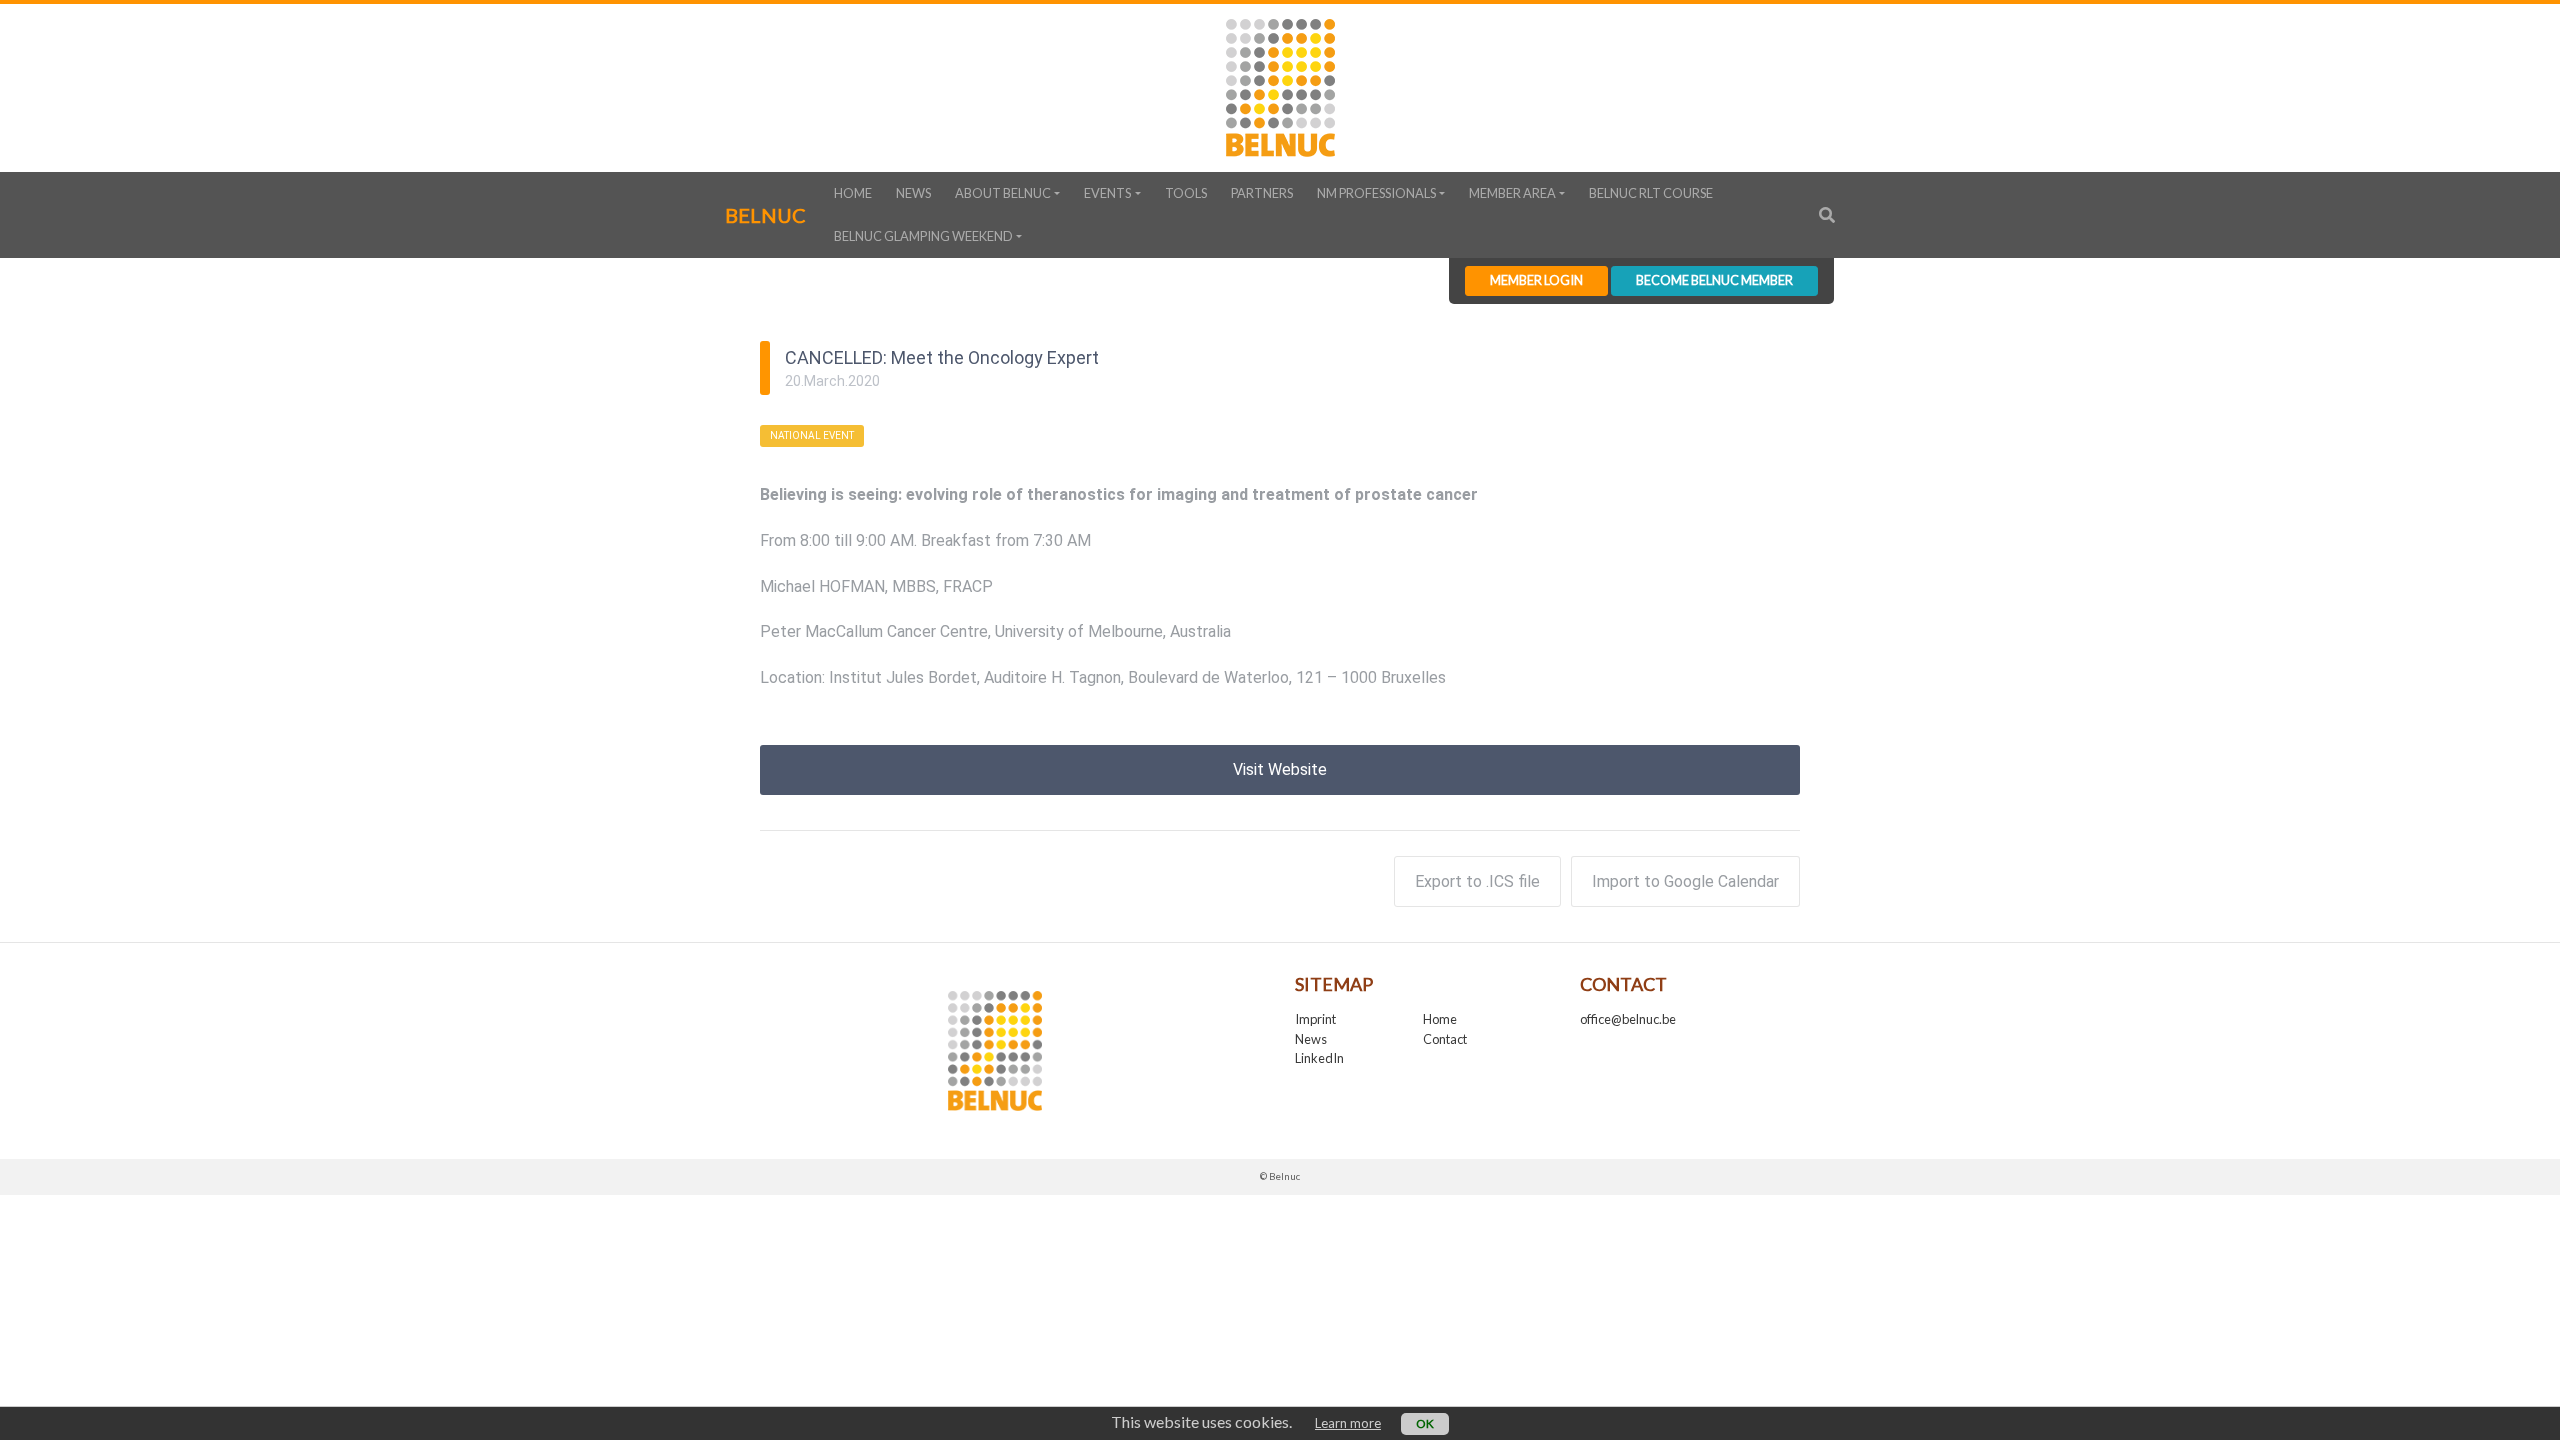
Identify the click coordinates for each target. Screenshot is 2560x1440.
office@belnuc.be (1628, 1019)
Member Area (1512, 193)
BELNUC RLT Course (1651, 193)
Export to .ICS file (1477, 881)
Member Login (1536, 280)
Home (853, 193)
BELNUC (765, 215)
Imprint (1315, 1019)
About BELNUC (1003, 193)
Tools (1186, 193)
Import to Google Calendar (1685, 881)
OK (1425, 1423)
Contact (1445, 1039)
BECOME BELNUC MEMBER (1714, 280)
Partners (1262, 193)
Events (1107, 193)
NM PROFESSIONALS (1376, 193)
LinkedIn (1319, 1058)
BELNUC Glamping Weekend (923, 236)
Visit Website (1280, 769)
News (913, 193)
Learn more (1348, 1423)
